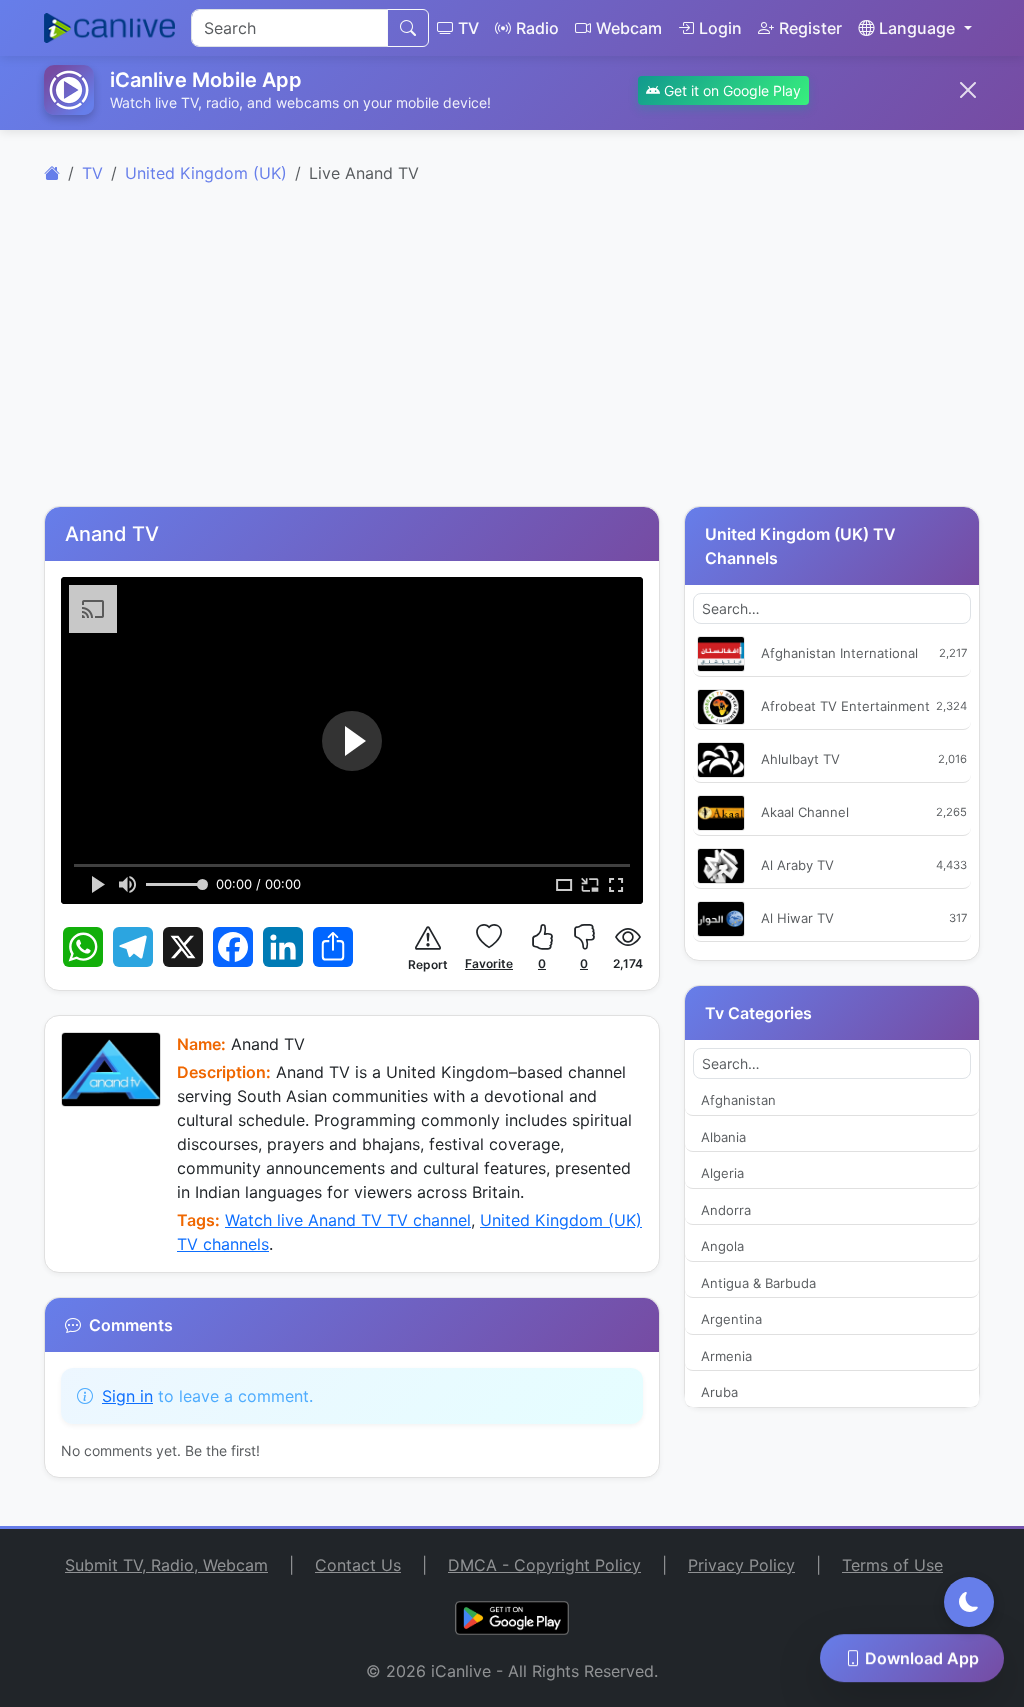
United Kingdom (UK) (206, 173)
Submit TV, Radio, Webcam (166, 1565)
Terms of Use (892, 1565)
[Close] (968, 90)
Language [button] (917, 28)
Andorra (726, 1210)
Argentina (731, 1319)
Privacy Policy (741, 1565)
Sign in (127, 1396)
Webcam (629, 28)
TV (468, 28)
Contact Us (358, 1565)
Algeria (722, 1173)
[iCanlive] (52, 173)
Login (720, 28)
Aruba (719, 1392)
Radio (537, 28)
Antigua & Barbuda (758, 1283)
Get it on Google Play (730, 90)
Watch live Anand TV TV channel (348, 1220)
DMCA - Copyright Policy (544, 1565)
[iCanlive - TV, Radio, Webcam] (109, 28)
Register (810, 28)
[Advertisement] (512, 356)
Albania (723, 1137)
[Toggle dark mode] (969, 1602)
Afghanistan (738, 1100)
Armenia (726, 1356)
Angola (722, 1246)
